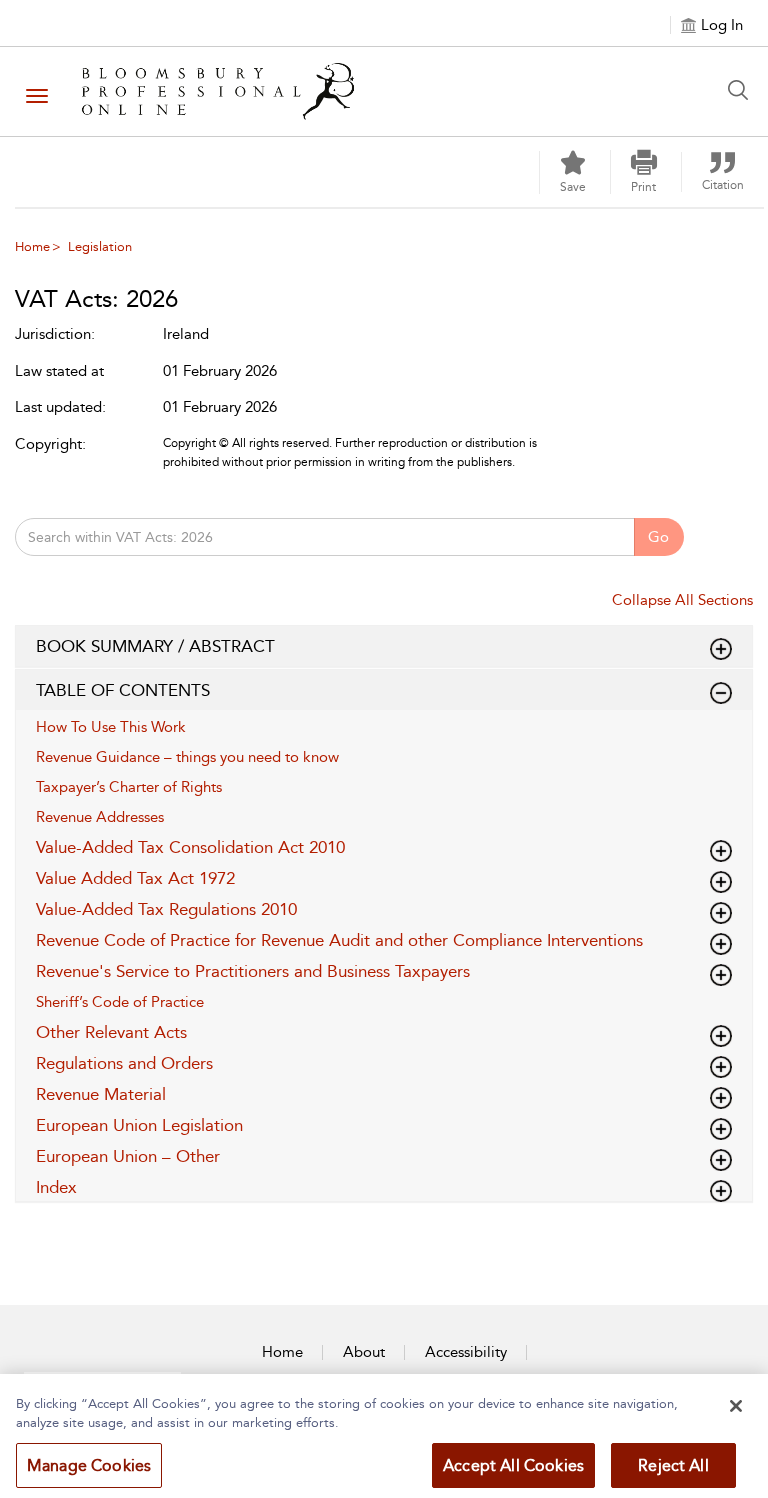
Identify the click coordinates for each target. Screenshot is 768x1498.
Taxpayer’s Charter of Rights (129, 787)
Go (658, 537)
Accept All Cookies (513, 1465)
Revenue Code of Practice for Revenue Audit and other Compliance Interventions (339, 940)
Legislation (100, 246)
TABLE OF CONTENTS (123, 690)
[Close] (736, 1406)
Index (56, 1187)
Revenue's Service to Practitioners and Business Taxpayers (253, 971)
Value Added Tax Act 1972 (135, 878)
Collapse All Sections (682, 600)
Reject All (673, 1465)
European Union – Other (128, 1156)
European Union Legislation (139, 1125)
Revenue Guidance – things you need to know (187, 757)
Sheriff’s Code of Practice (120, 1002)
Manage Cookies (89, 1465)
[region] (384, 1436)
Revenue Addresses (100, 817)
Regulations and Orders (124, 1063)
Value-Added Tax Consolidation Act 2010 (190, 847)
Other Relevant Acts (111, 1032)
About (364, 1352)
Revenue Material (101, 1094)
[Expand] (721, 693)
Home (32, 246)
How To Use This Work (111, 727)
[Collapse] (721, 649)
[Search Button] (743, 90)
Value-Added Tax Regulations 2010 (166, 909)
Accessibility (466, 1352)
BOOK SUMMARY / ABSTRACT (155, 646)
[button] (644, 172)
